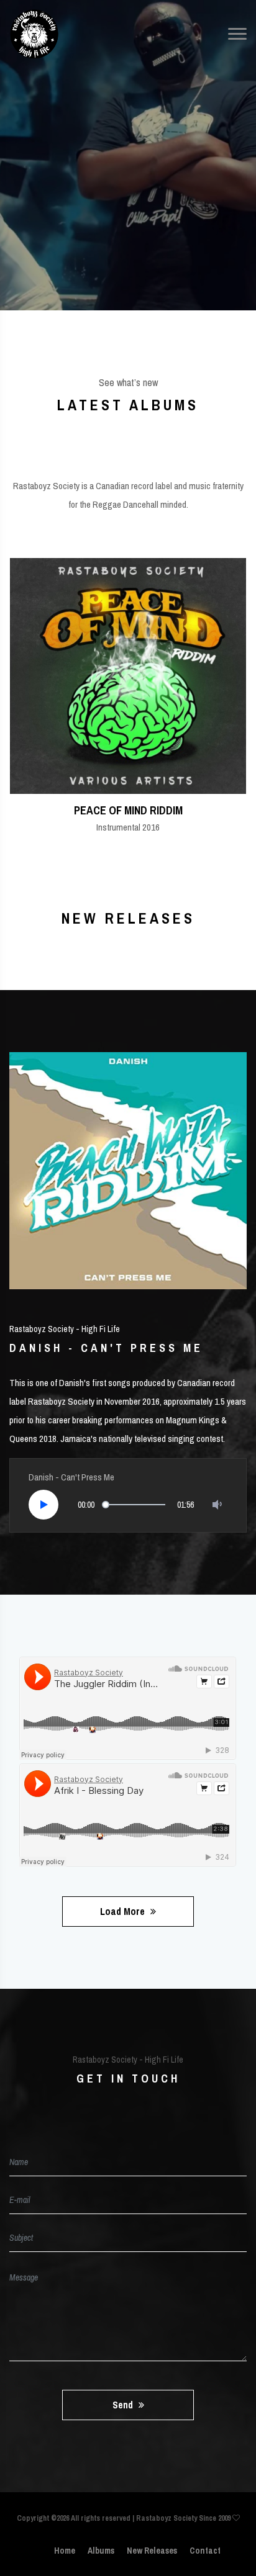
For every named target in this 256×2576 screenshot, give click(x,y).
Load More (124, 1911)
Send (124, 2405)
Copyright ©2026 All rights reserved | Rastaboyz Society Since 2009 (125, 2518)
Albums (101, 2551)
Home (65, 2551)
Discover (124, 209)
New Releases (152, 2551)
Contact (205, 2551)
